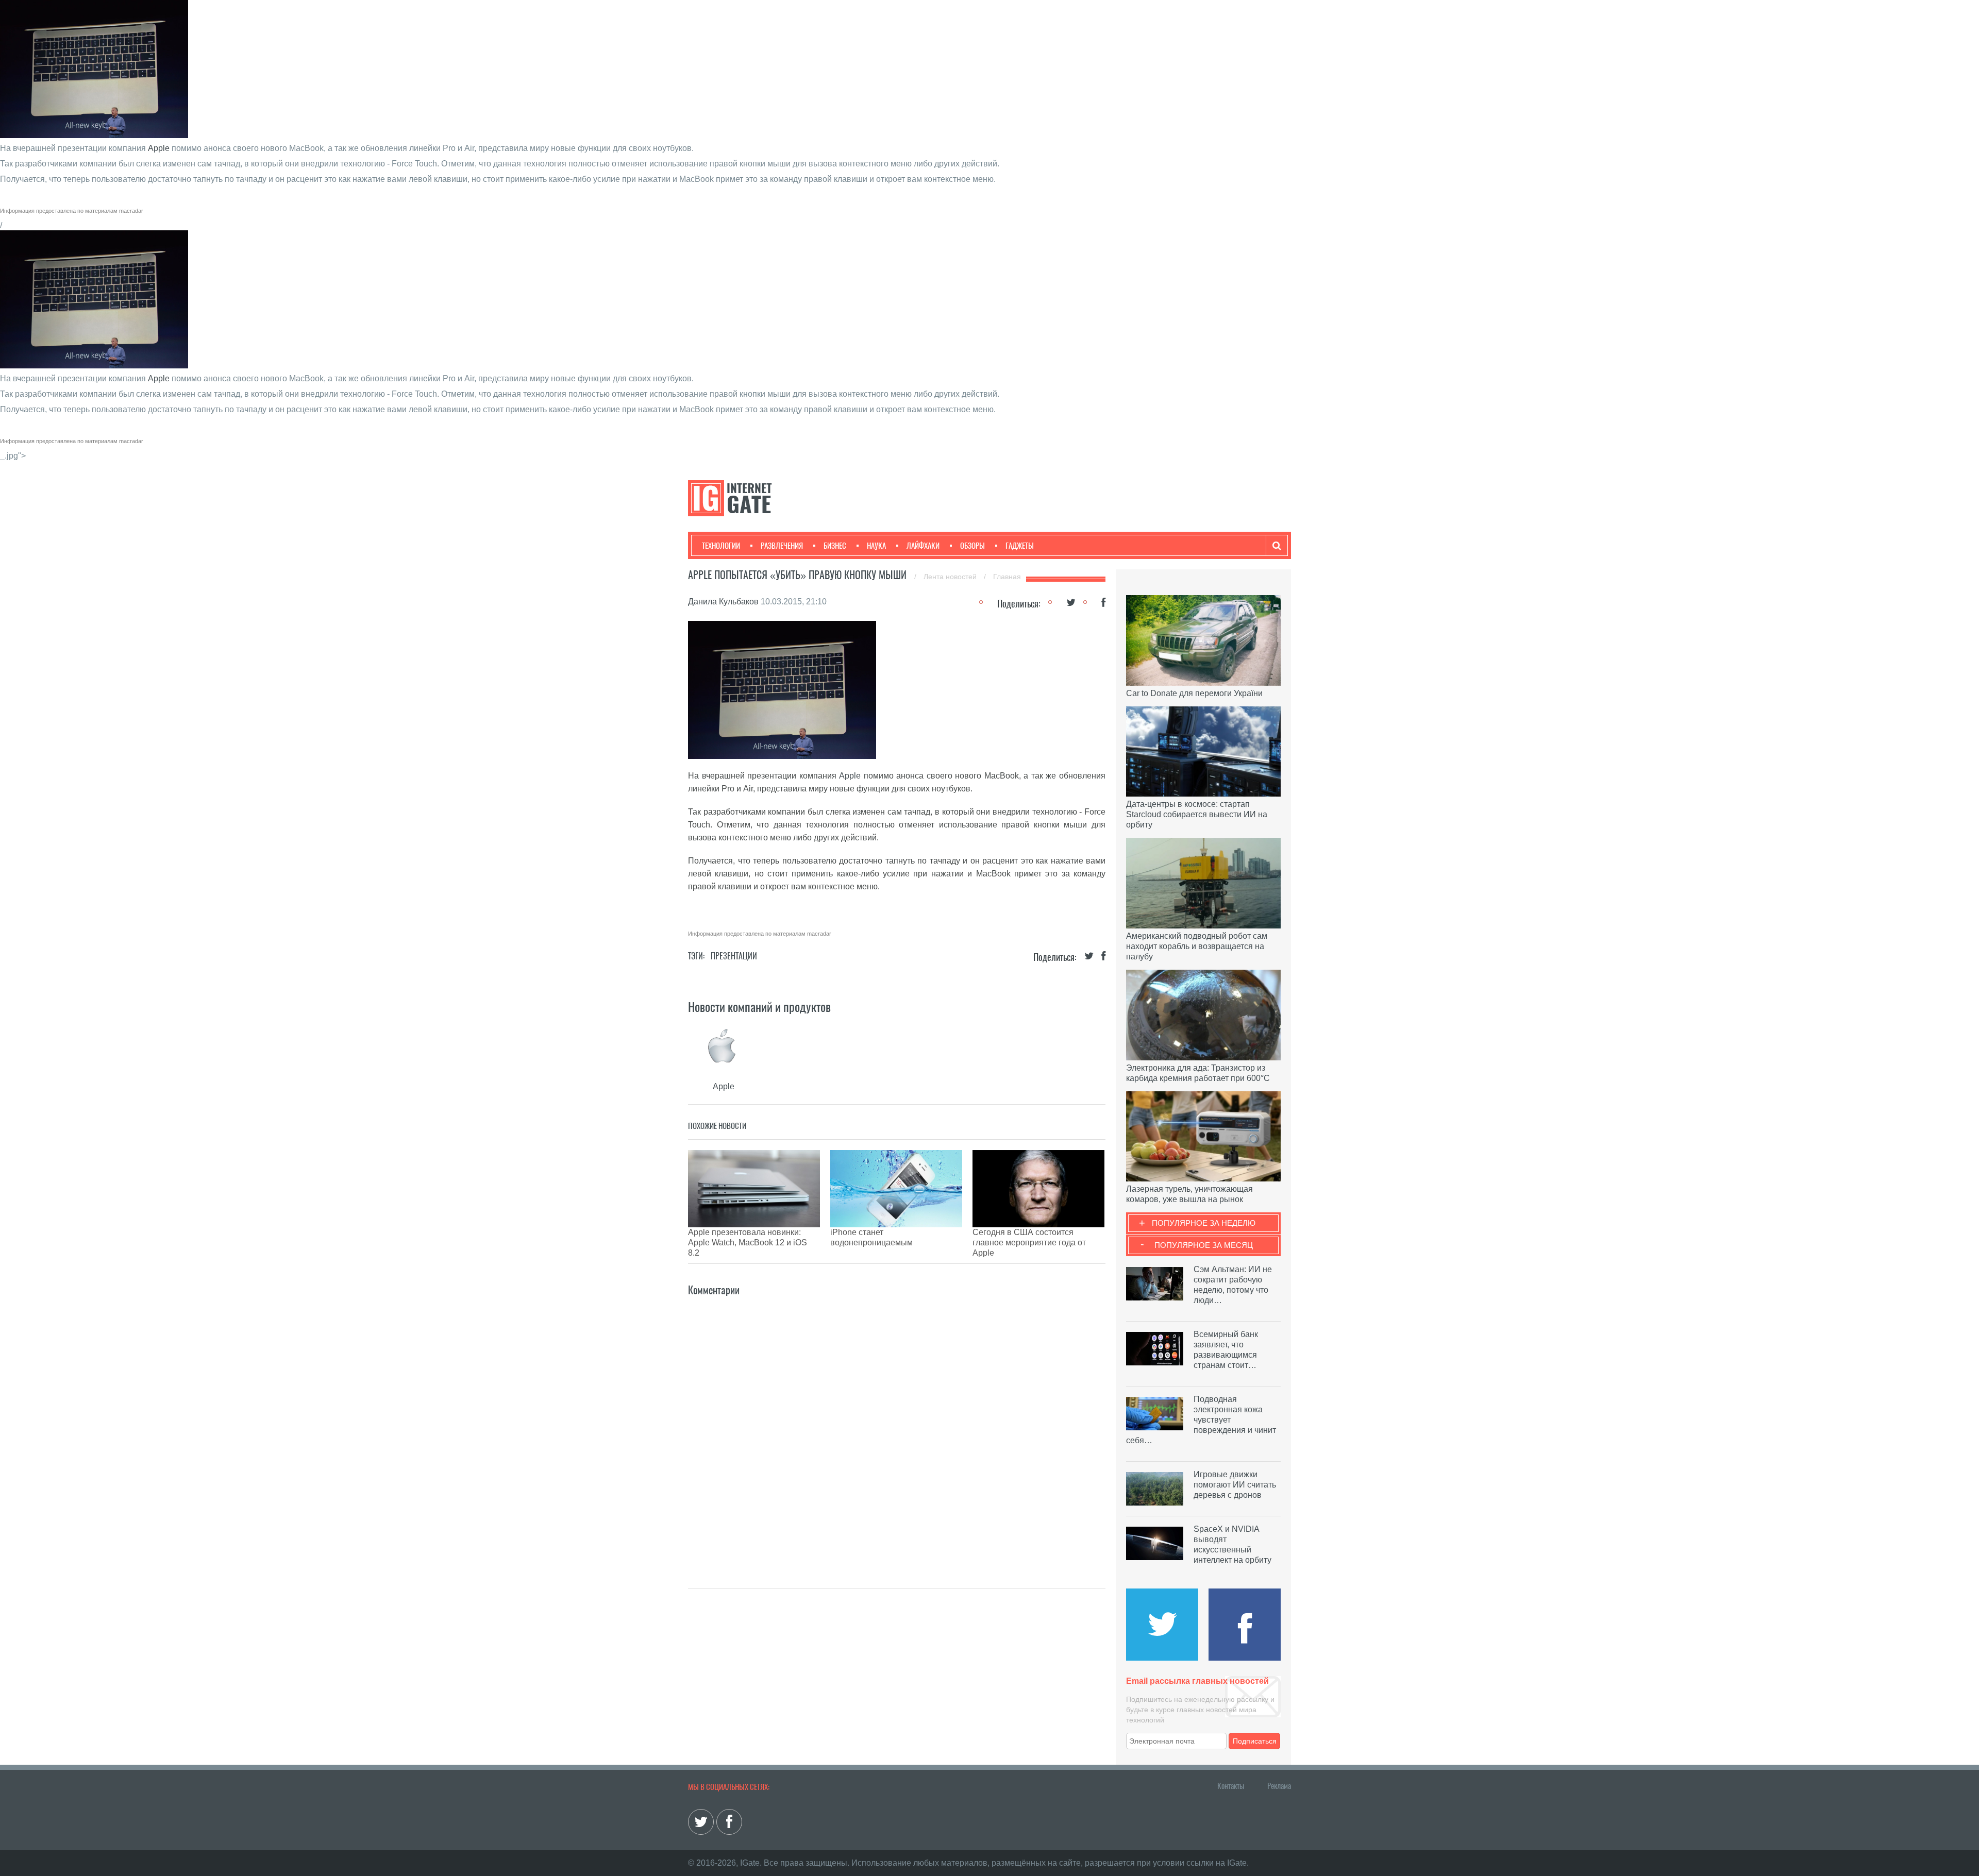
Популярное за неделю (1204, 1223)
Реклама (1279, 1786)
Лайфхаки (923, 546)
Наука (876, 546)
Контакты (1231, 1786)
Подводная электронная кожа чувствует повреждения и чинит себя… (1201, 1420)
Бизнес (835, 546)
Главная (1007, 577)
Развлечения (782, 546)
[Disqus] (897, 1427)
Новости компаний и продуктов (759, 1007)
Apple (159, 148)
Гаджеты (1020, 546)
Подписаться (1255, 1741)
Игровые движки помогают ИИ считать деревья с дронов (1235, 1485)
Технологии (721, 546)
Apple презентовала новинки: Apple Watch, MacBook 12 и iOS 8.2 (748, 1243)
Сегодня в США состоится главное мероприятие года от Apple (1029, 1243)
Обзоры (972, 546)
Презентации (734, 956)
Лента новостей (951, 577)
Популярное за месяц (1204, 1245)
